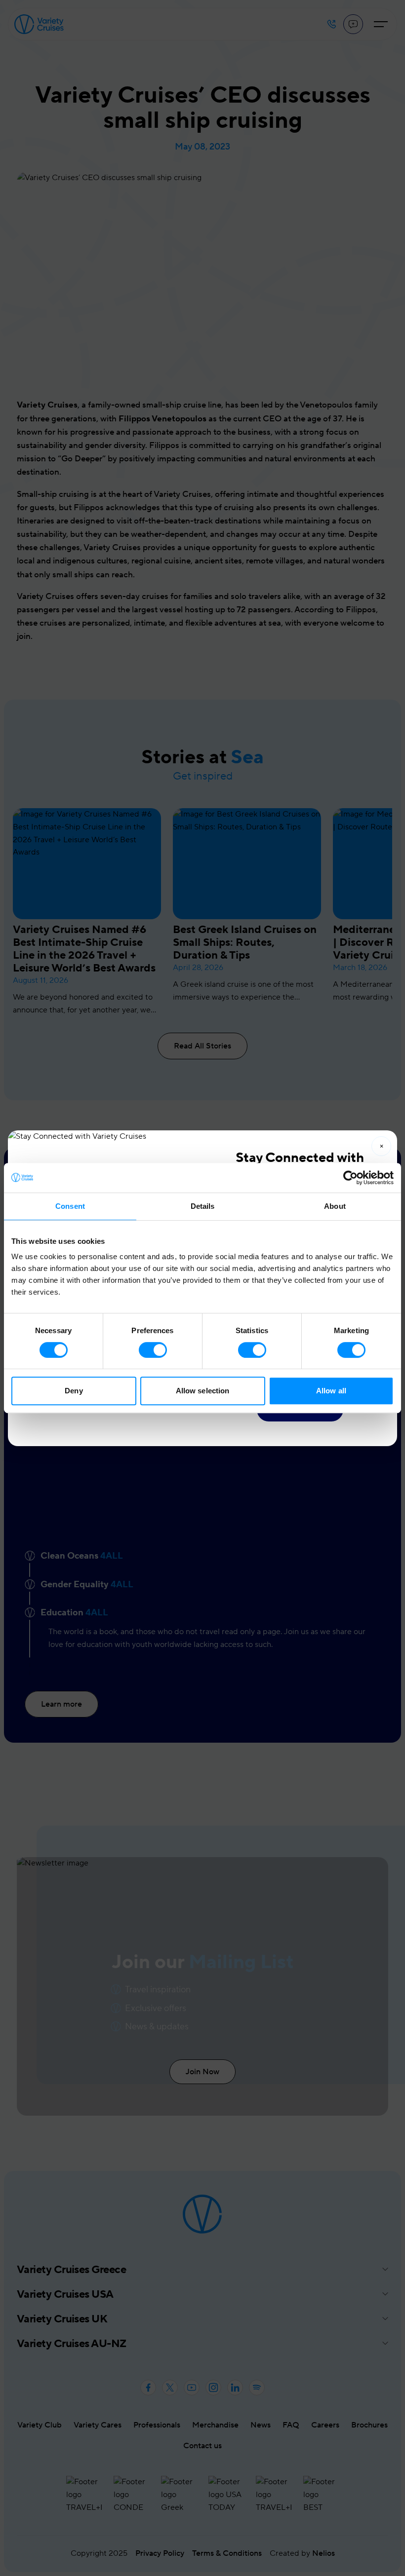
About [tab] (335, 1206)
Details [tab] (203, 1206)
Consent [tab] (70, 1206)
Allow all (331, 1391)
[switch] (153, 1350)
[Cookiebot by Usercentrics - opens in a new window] (350, 1178)
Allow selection (203, 1391)
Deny (74, 1391)
